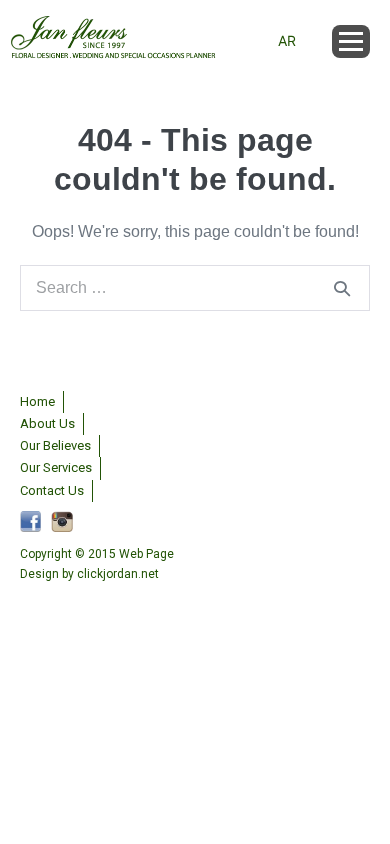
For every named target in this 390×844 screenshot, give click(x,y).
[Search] (342, 288)
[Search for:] (195, 287)
